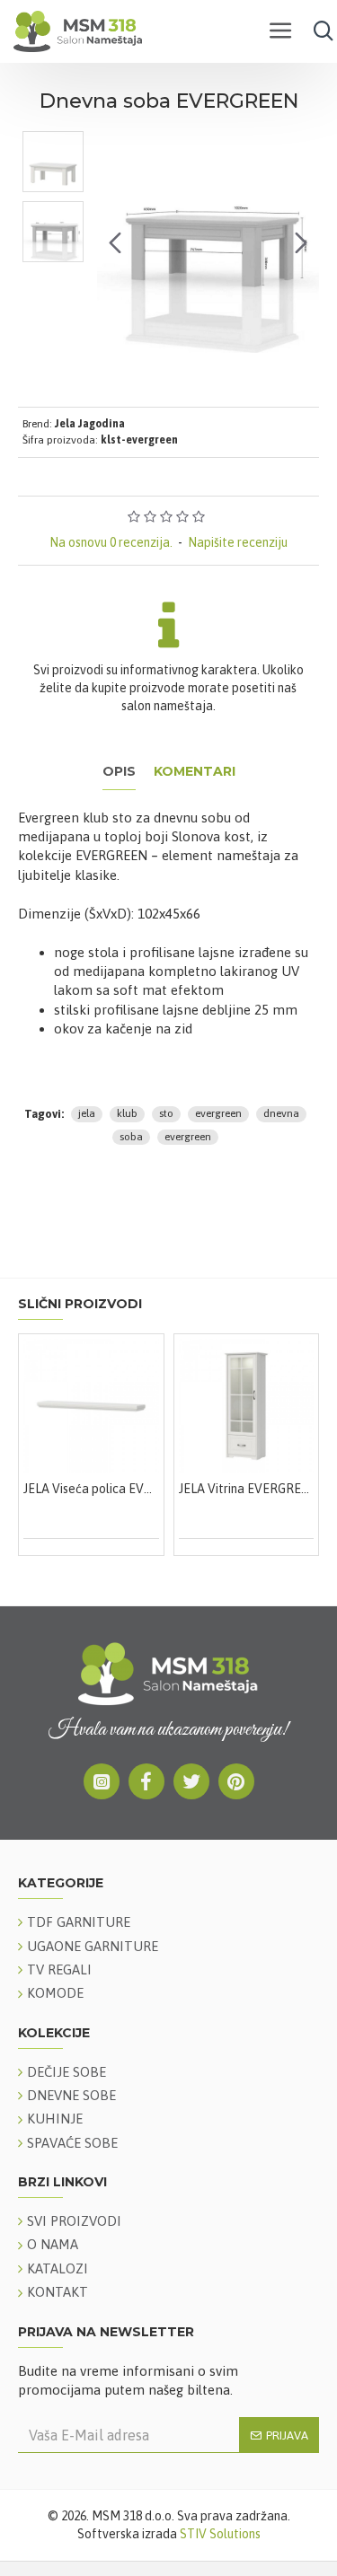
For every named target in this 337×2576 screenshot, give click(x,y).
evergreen (218, 1113)
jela (87, 1113)
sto (166, 1113)
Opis (119, 772)
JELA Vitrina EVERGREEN (204, 1489)
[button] (115, 242)
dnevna (281, 1113)
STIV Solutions (220, 2534)
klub (127, 1113)
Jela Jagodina (90, 424)
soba (131, 1137)
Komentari (195, 772)
